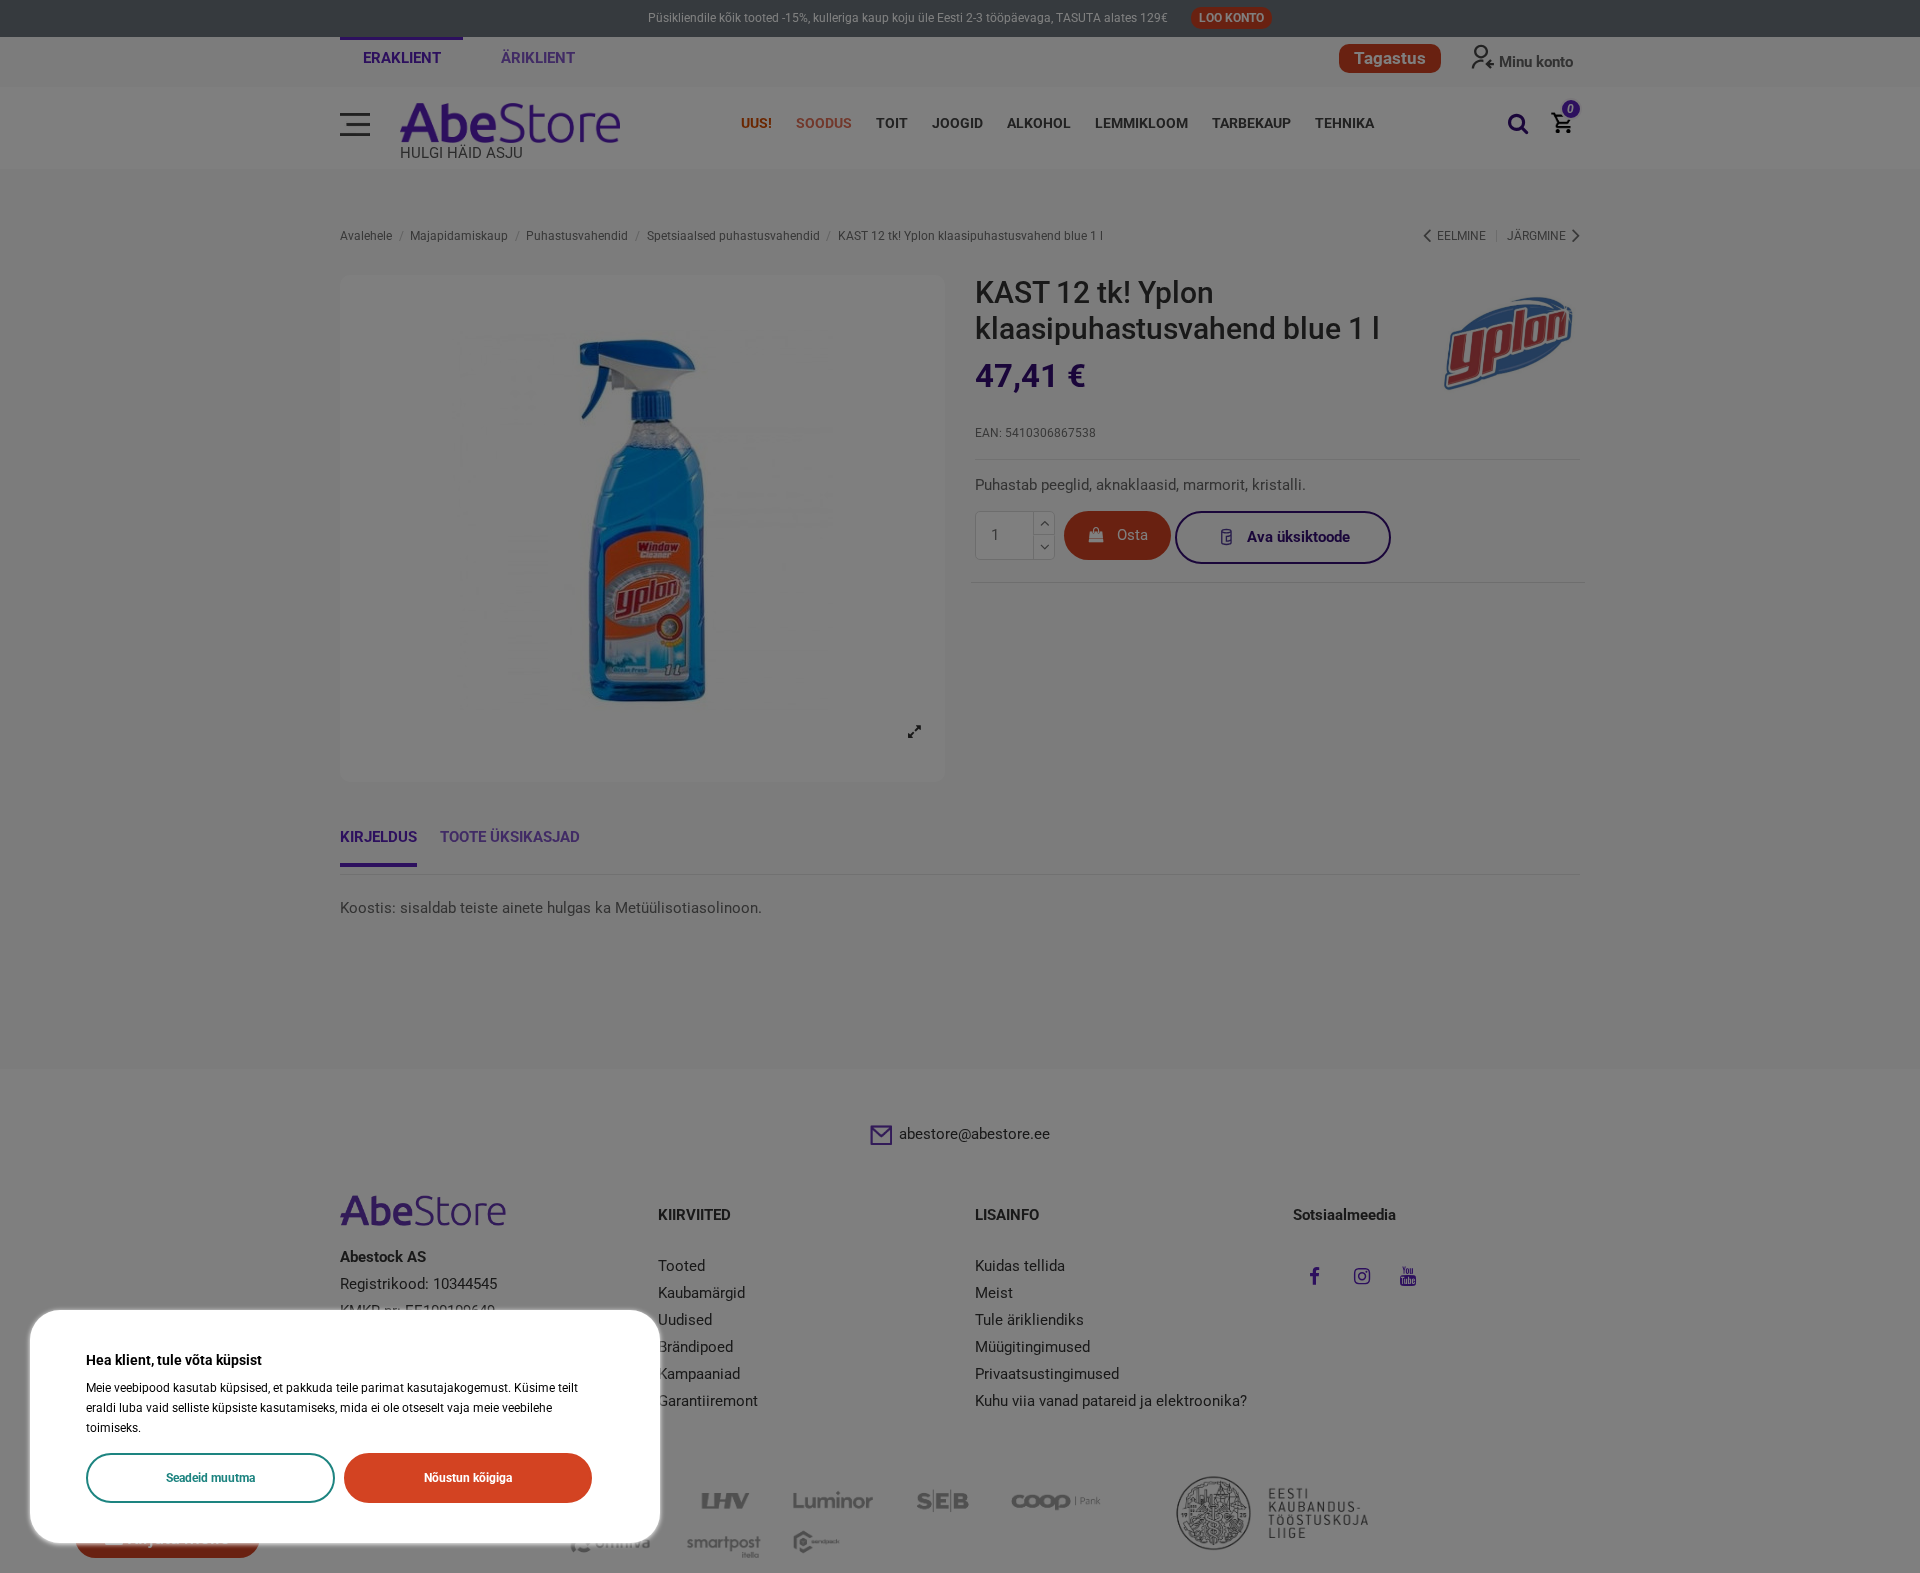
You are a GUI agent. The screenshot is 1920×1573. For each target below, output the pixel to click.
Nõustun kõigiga (468, 1478)
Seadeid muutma (210, 1478)
